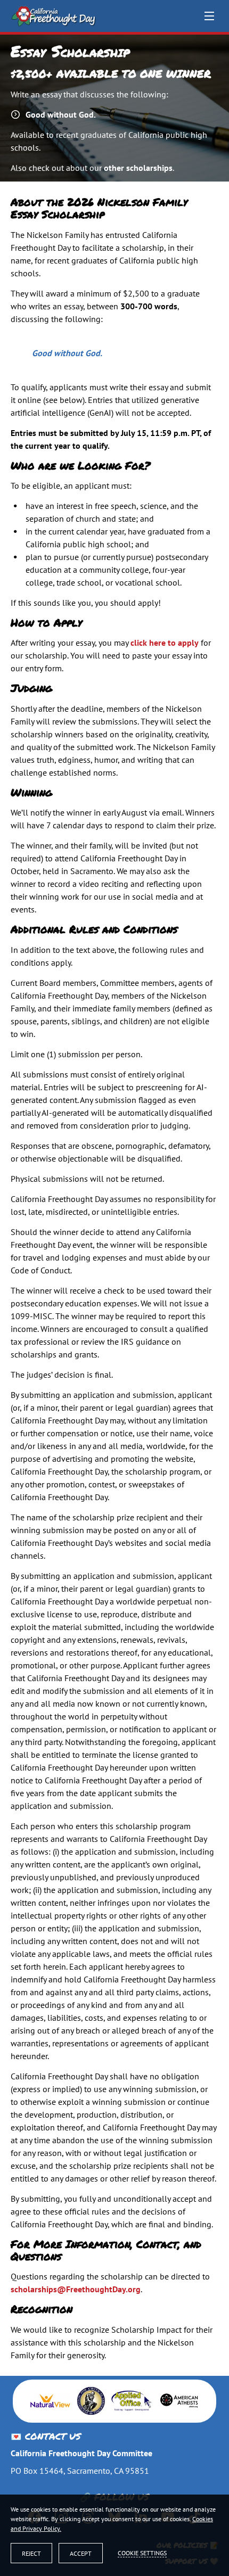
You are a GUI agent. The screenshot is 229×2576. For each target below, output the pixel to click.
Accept (81, 2553)
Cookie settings (142, 2553)
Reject (31, 2553)
